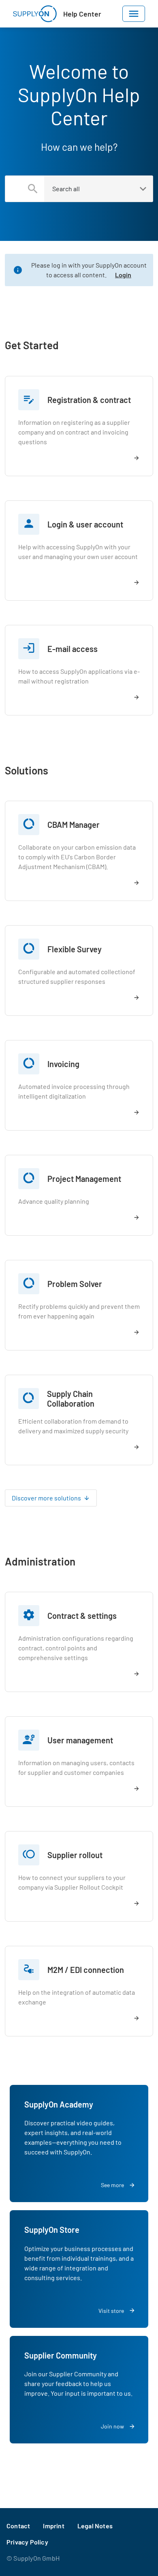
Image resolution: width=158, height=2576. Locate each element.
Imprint (53, 2526)
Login (123, 275)
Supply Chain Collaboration (71, 1399)
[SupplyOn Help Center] (35, 14)
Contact (18, 2526)
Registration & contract (89, 400)
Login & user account (85, 524)
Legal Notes (95, 2526)
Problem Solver (75, 1284)
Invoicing (63, 1064)
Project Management (84, 1179)
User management (80, 1740)
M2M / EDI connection (86, 1970)
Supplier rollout (75, 1855)
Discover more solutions (46, 1498)
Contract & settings (82, 1616)
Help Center (82, 14)
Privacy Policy (27, 2542)
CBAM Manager (74, 825)
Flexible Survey (75, 949)
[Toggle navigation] (134, 14)
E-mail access (73, 649)
